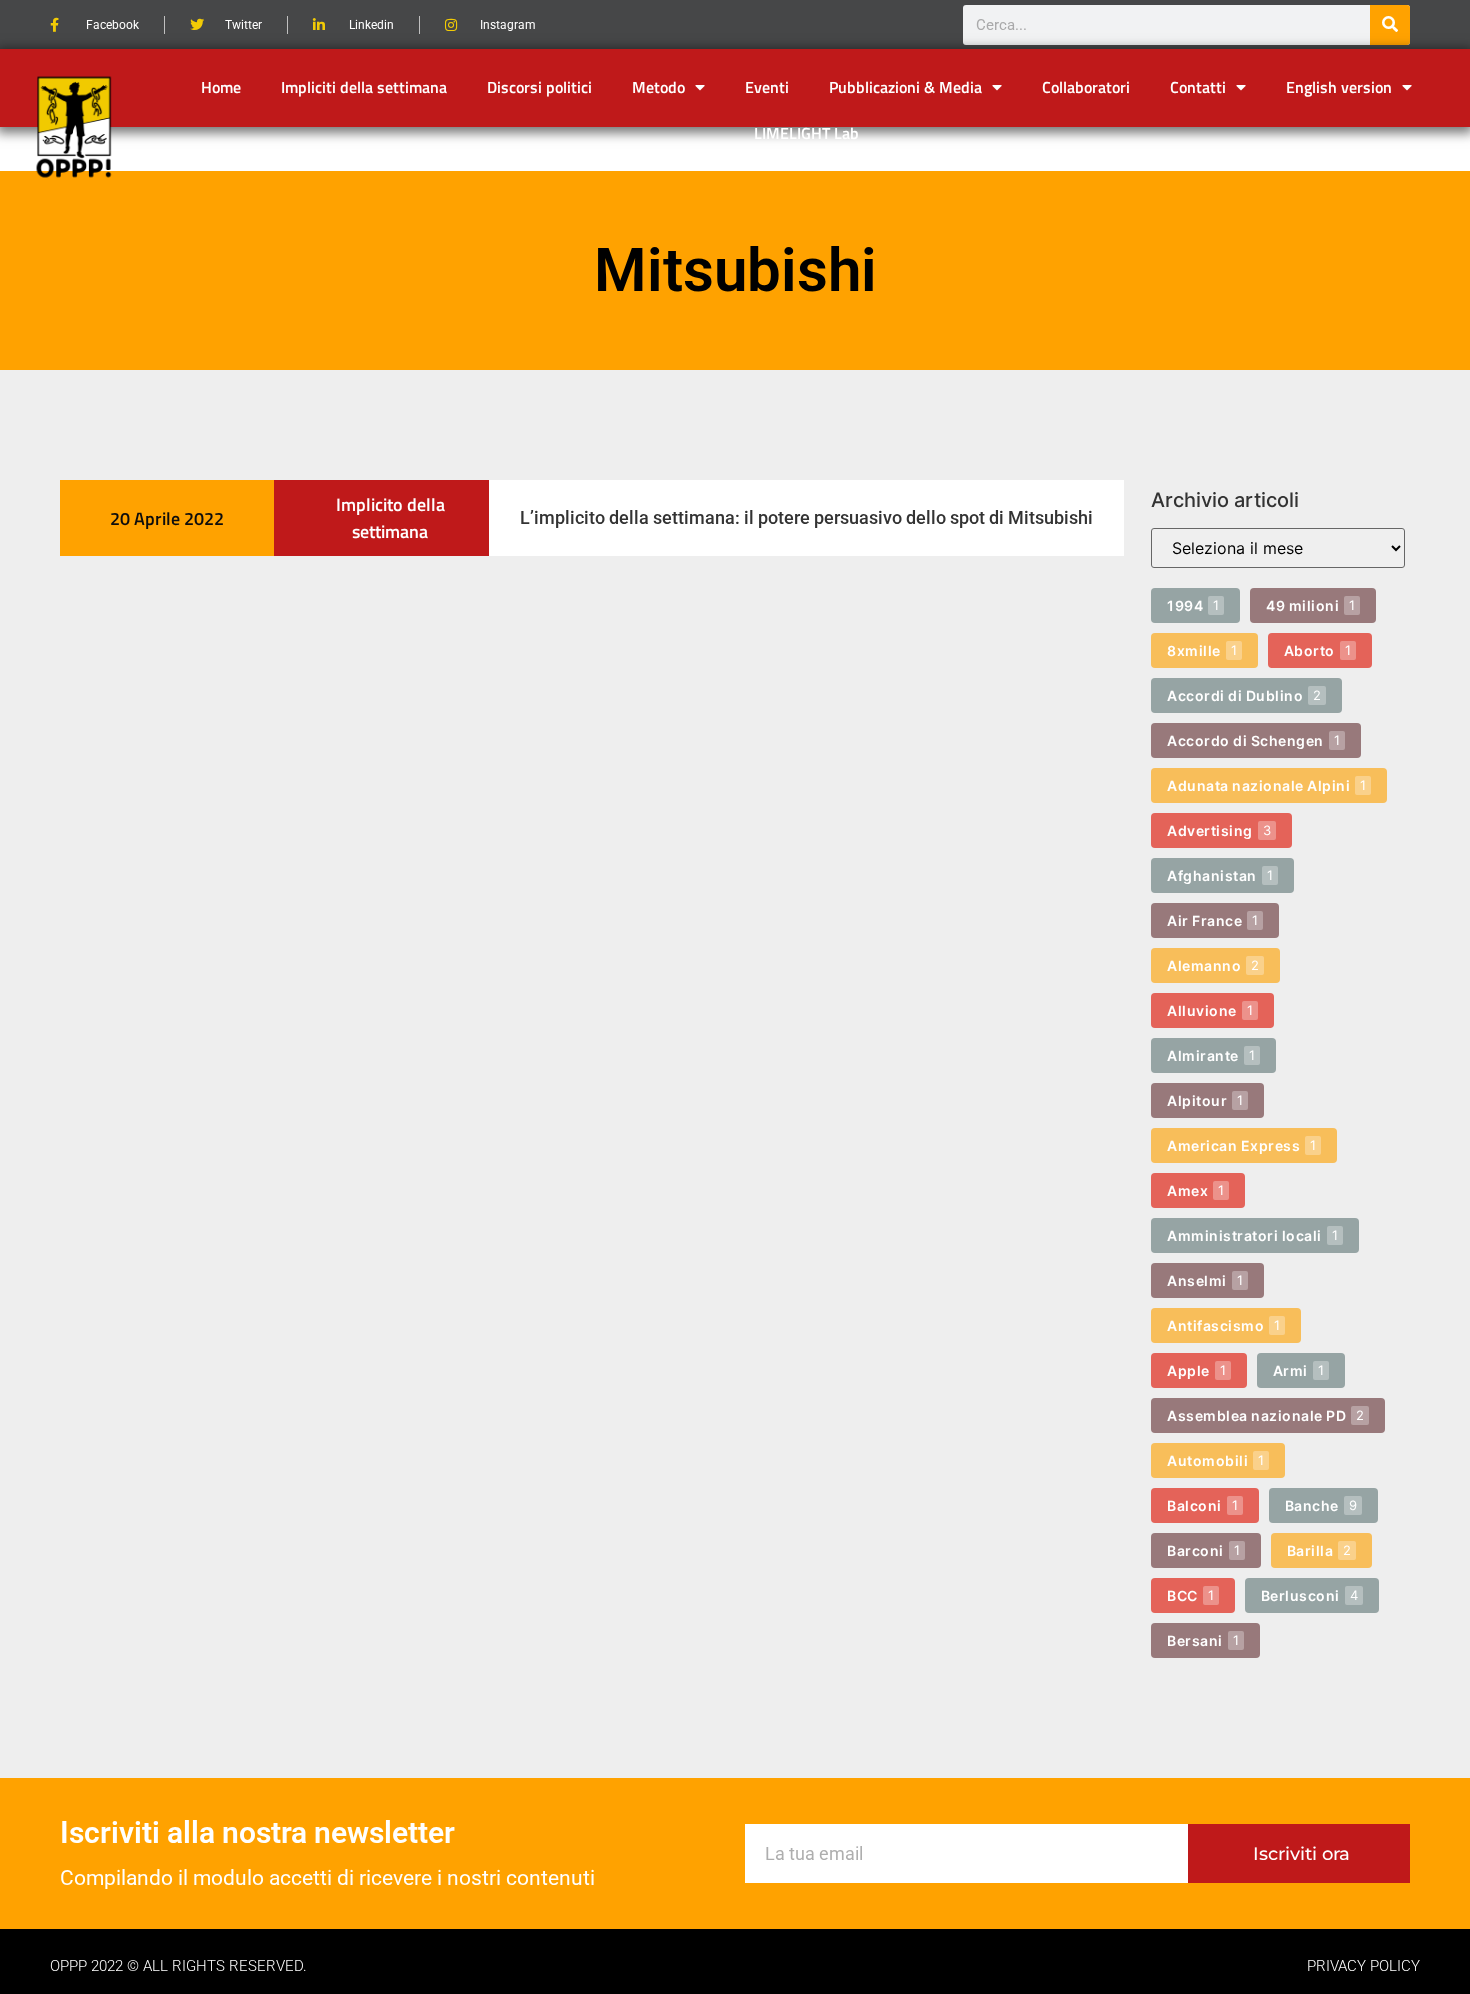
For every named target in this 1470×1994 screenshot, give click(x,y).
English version (1339, 87)
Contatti (1198, 87)
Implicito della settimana (390, 518)
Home (221, 87)
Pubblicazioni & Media (905, 87)
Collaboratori (1086, 87)
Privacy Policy (1363, 1966)
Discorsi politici (539, 87)
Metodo (658, 87)
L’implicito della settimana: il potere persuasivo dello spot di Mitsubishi (806, 517)
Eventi (767, 87)
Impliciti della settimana (364, 87)
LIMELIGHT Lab (806, 133)
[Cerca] (1390, 25)
